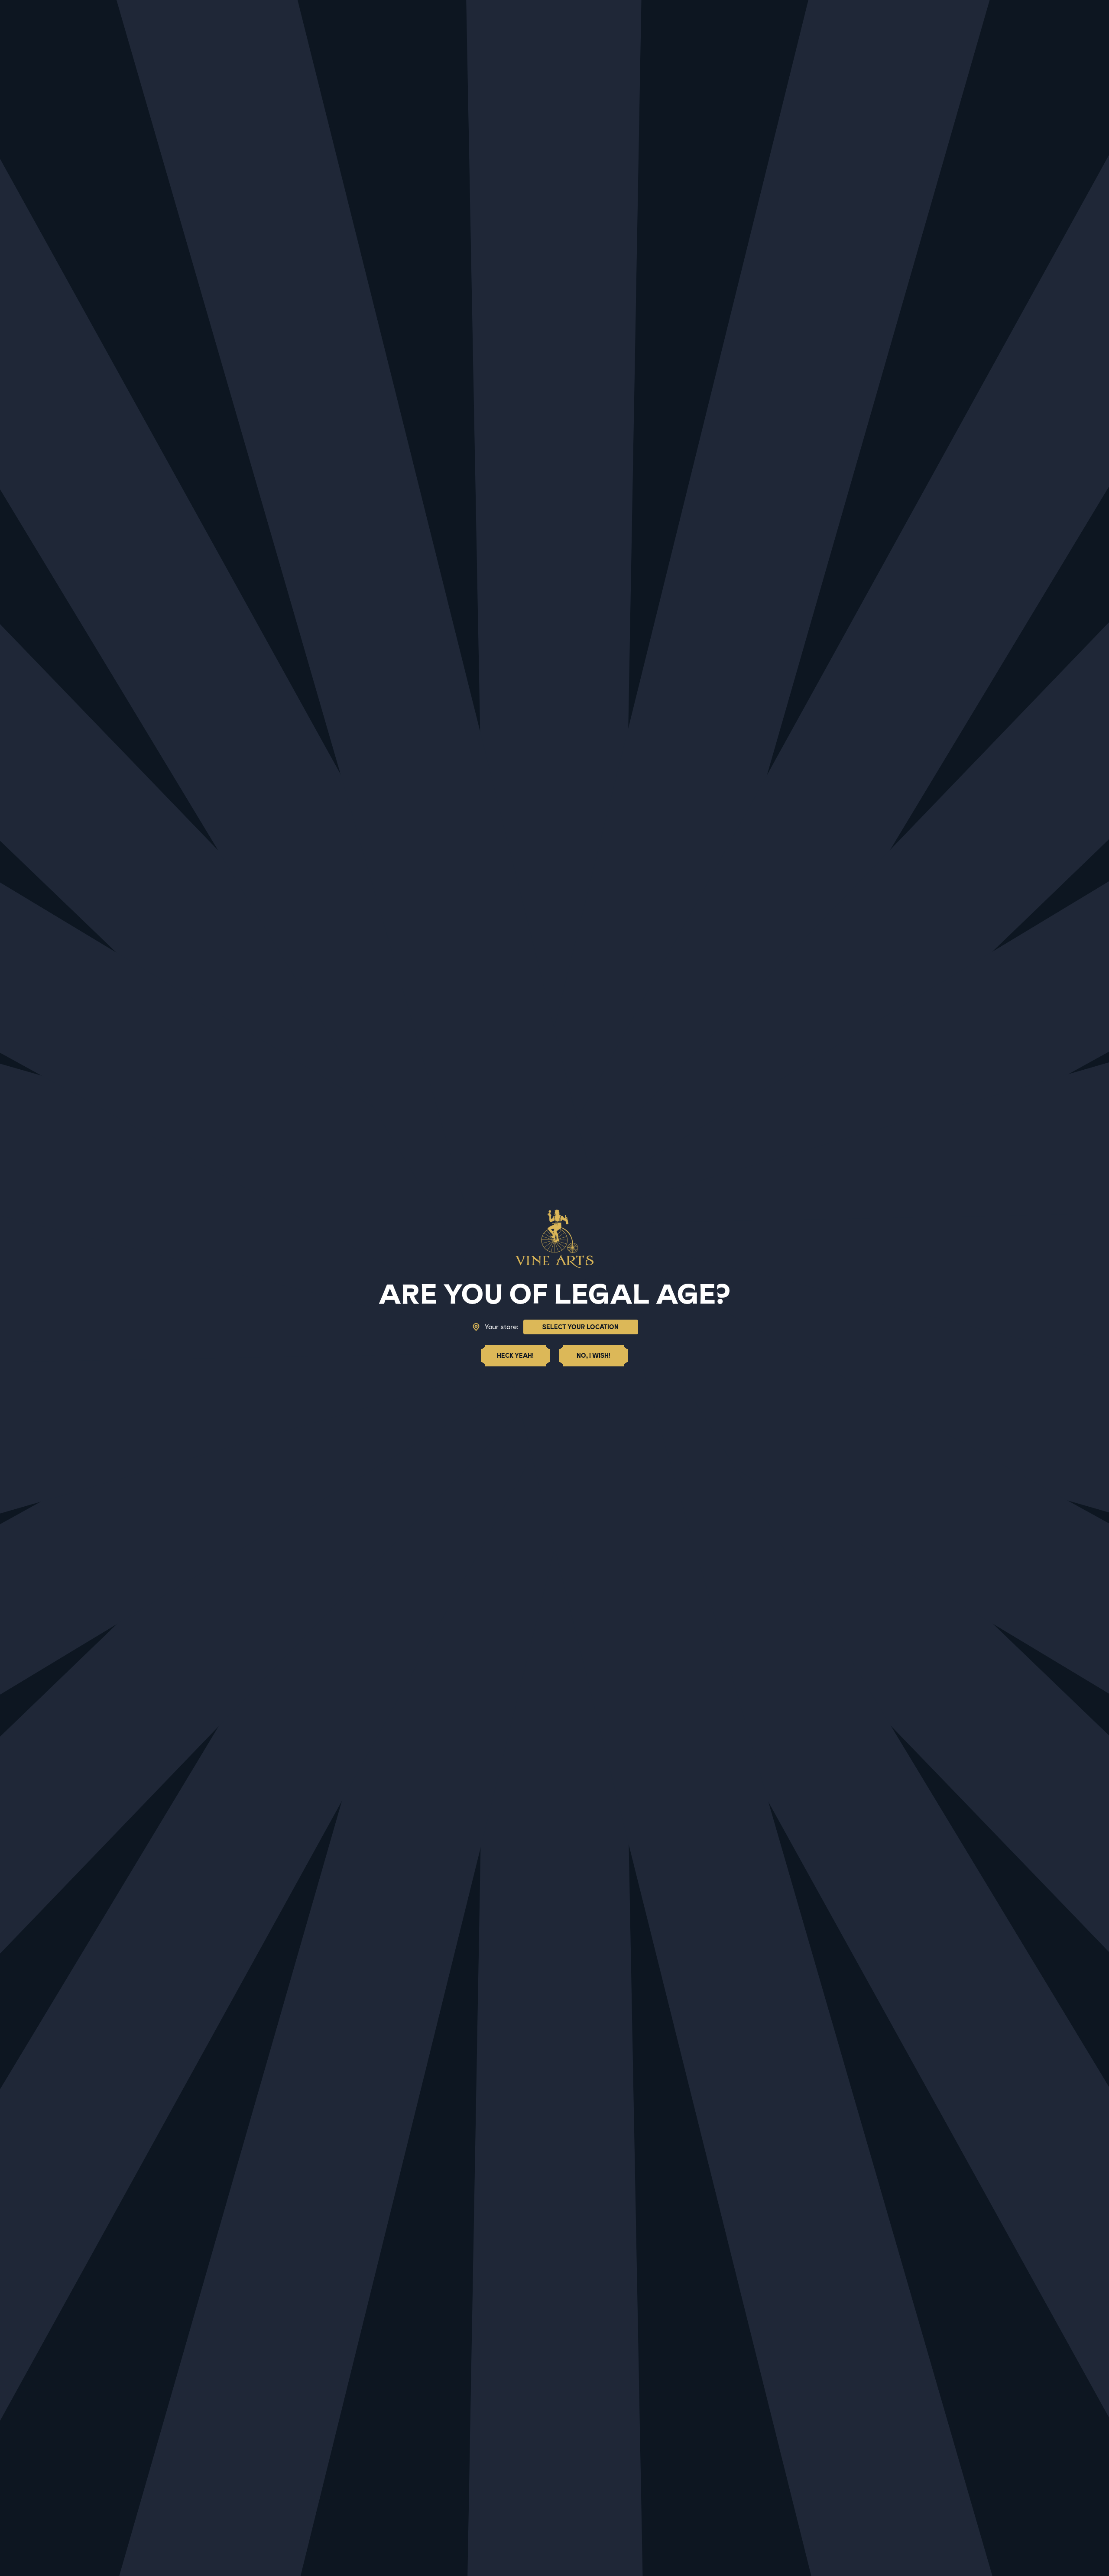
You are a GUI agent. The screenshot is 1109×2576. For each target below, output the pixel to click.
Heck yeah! (515, 1356)
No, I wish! (593, 1356)
